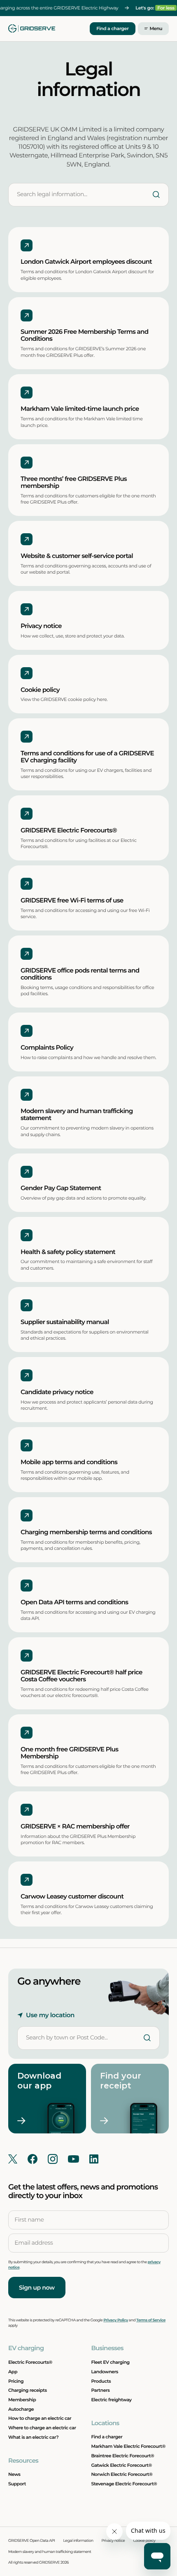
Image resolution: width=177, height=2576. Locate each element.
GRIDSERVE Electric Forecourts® (70, 830)
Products (101, 2381)
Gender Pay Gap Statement (61, 1188)
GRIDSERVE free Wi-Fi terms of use (73, 900)
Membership (22, 2400)
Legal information (78, 2541)
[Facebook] (33, 2159)
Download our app (41, 2081)
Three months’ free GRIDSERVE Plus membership (74, 482)
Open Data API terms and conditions (74, 1602)
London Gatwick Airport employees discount (86, 262)
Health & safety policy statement (68, 1252)
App (13, 2372)
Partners (100, 2390)
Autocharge (21, 2409)
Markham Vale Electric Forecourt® (128, 2446)
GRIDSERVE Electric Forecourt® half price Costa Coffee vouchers (82, 1675)
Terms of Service (151, 2320)
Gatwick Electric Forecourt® (121, 2465)
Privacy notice (41, 626)
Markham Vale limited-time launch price (80, 409)
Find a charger (112, 28)
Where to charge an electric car (42, 2428)
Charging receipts (28, 2390)
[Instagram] (53, 2159)
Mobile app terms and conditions (69, 1462)
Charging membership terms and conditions (86, 1532)
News (14, 2474)
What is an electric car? (33, 2437)
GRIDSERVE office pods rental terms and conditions (80, 974)
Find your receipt (122, 2081)
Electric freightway (111, 2400)
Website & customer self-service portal (77, 556)
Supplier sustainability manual (65, 1322)
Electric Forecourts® (30, 2362)
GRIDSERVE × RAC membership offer (75, 1826)
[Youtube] (73, 2159)
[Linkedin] (94, 2159)
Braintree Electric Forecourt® (122, 2456)
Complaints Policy (47, 1047)
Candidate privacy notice (57, 1392)
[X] (13, 2159)
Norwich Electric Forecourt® (122, 2474)
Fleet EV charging (110, 2362)
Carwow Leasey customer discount (72, 1896)
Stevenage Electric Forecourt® (124, 2484)
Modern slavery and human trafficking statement (77, 1115)
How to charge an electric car (40, 2418)
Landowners (105, 2372)
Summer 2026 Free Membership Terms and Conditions (84, 335)
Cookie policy (40, 690)
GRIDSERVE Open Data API (32, 2541)
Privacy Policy (116, 2320)
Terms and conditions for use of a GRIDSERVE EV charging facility (87, 756)
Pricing (16, 2381)
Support (17, 2484)
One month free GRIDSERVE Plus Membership (69, 1752)
